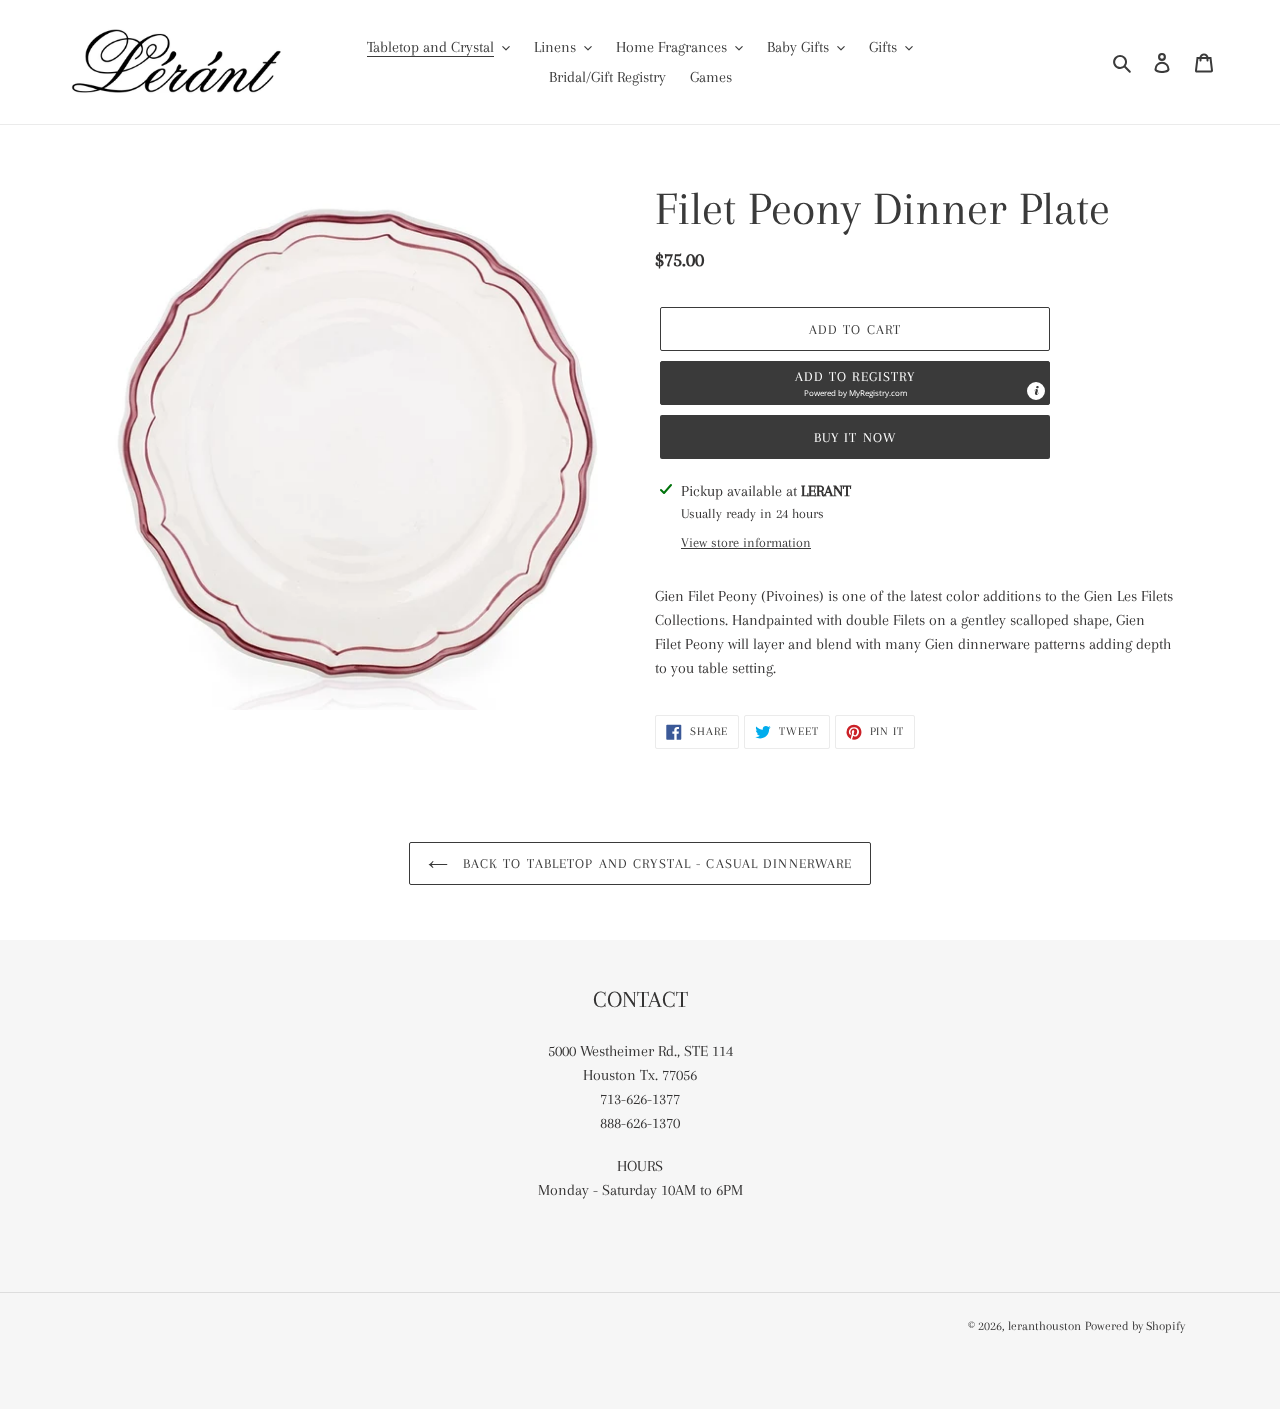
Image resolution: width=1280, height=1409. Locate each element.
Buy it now (855, 437)
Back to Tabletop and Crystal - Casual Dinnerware (655, 863)
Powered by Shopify (1135, 1326)
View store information (746, 542)
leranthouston (1044, 1326)
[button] (855, 383)
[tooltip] (1036, 391)
